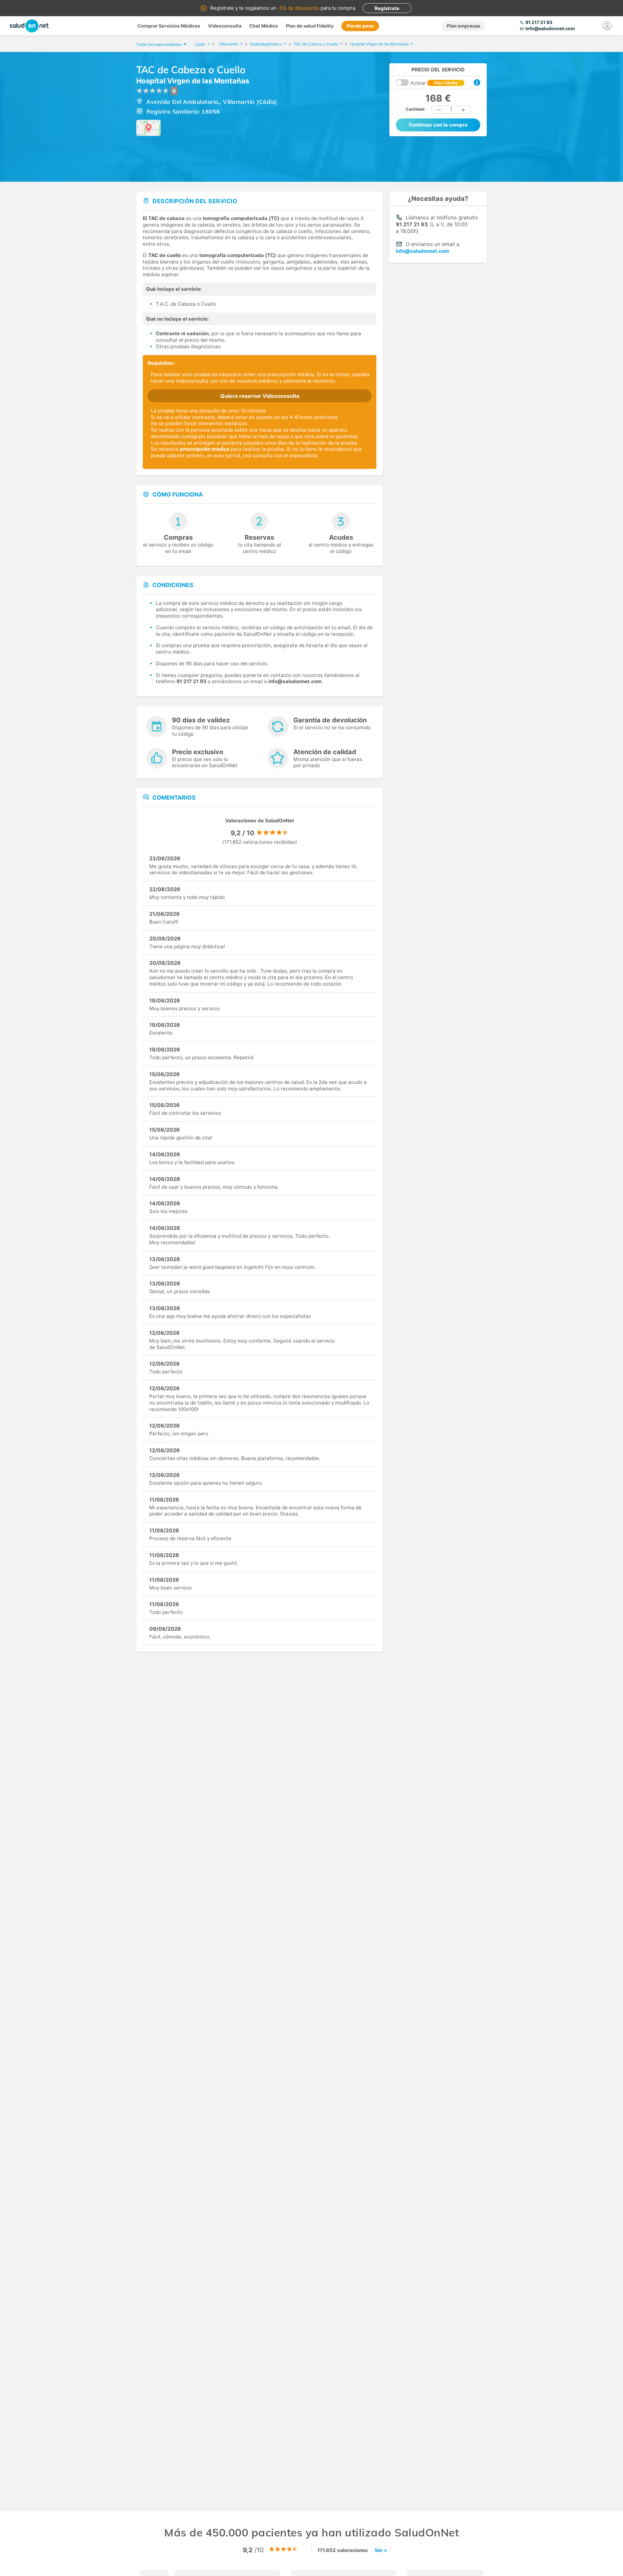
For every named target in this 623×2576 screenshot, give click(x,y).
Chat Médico (264, 26)
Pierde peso (360, 26)
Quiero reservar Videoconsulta (260, 396)
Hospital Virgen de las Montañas (193, 81)
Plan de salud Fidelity (310, 26)
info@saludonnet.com (422, 251)
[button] (439, 110)
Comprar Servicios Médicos (169, 26)
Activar (434, 83)
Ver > (381, 2550)
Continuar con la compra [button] (438, 125)
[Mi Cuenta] (607, 26)
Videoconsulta (225, 26)
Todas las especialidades (159, 44)
